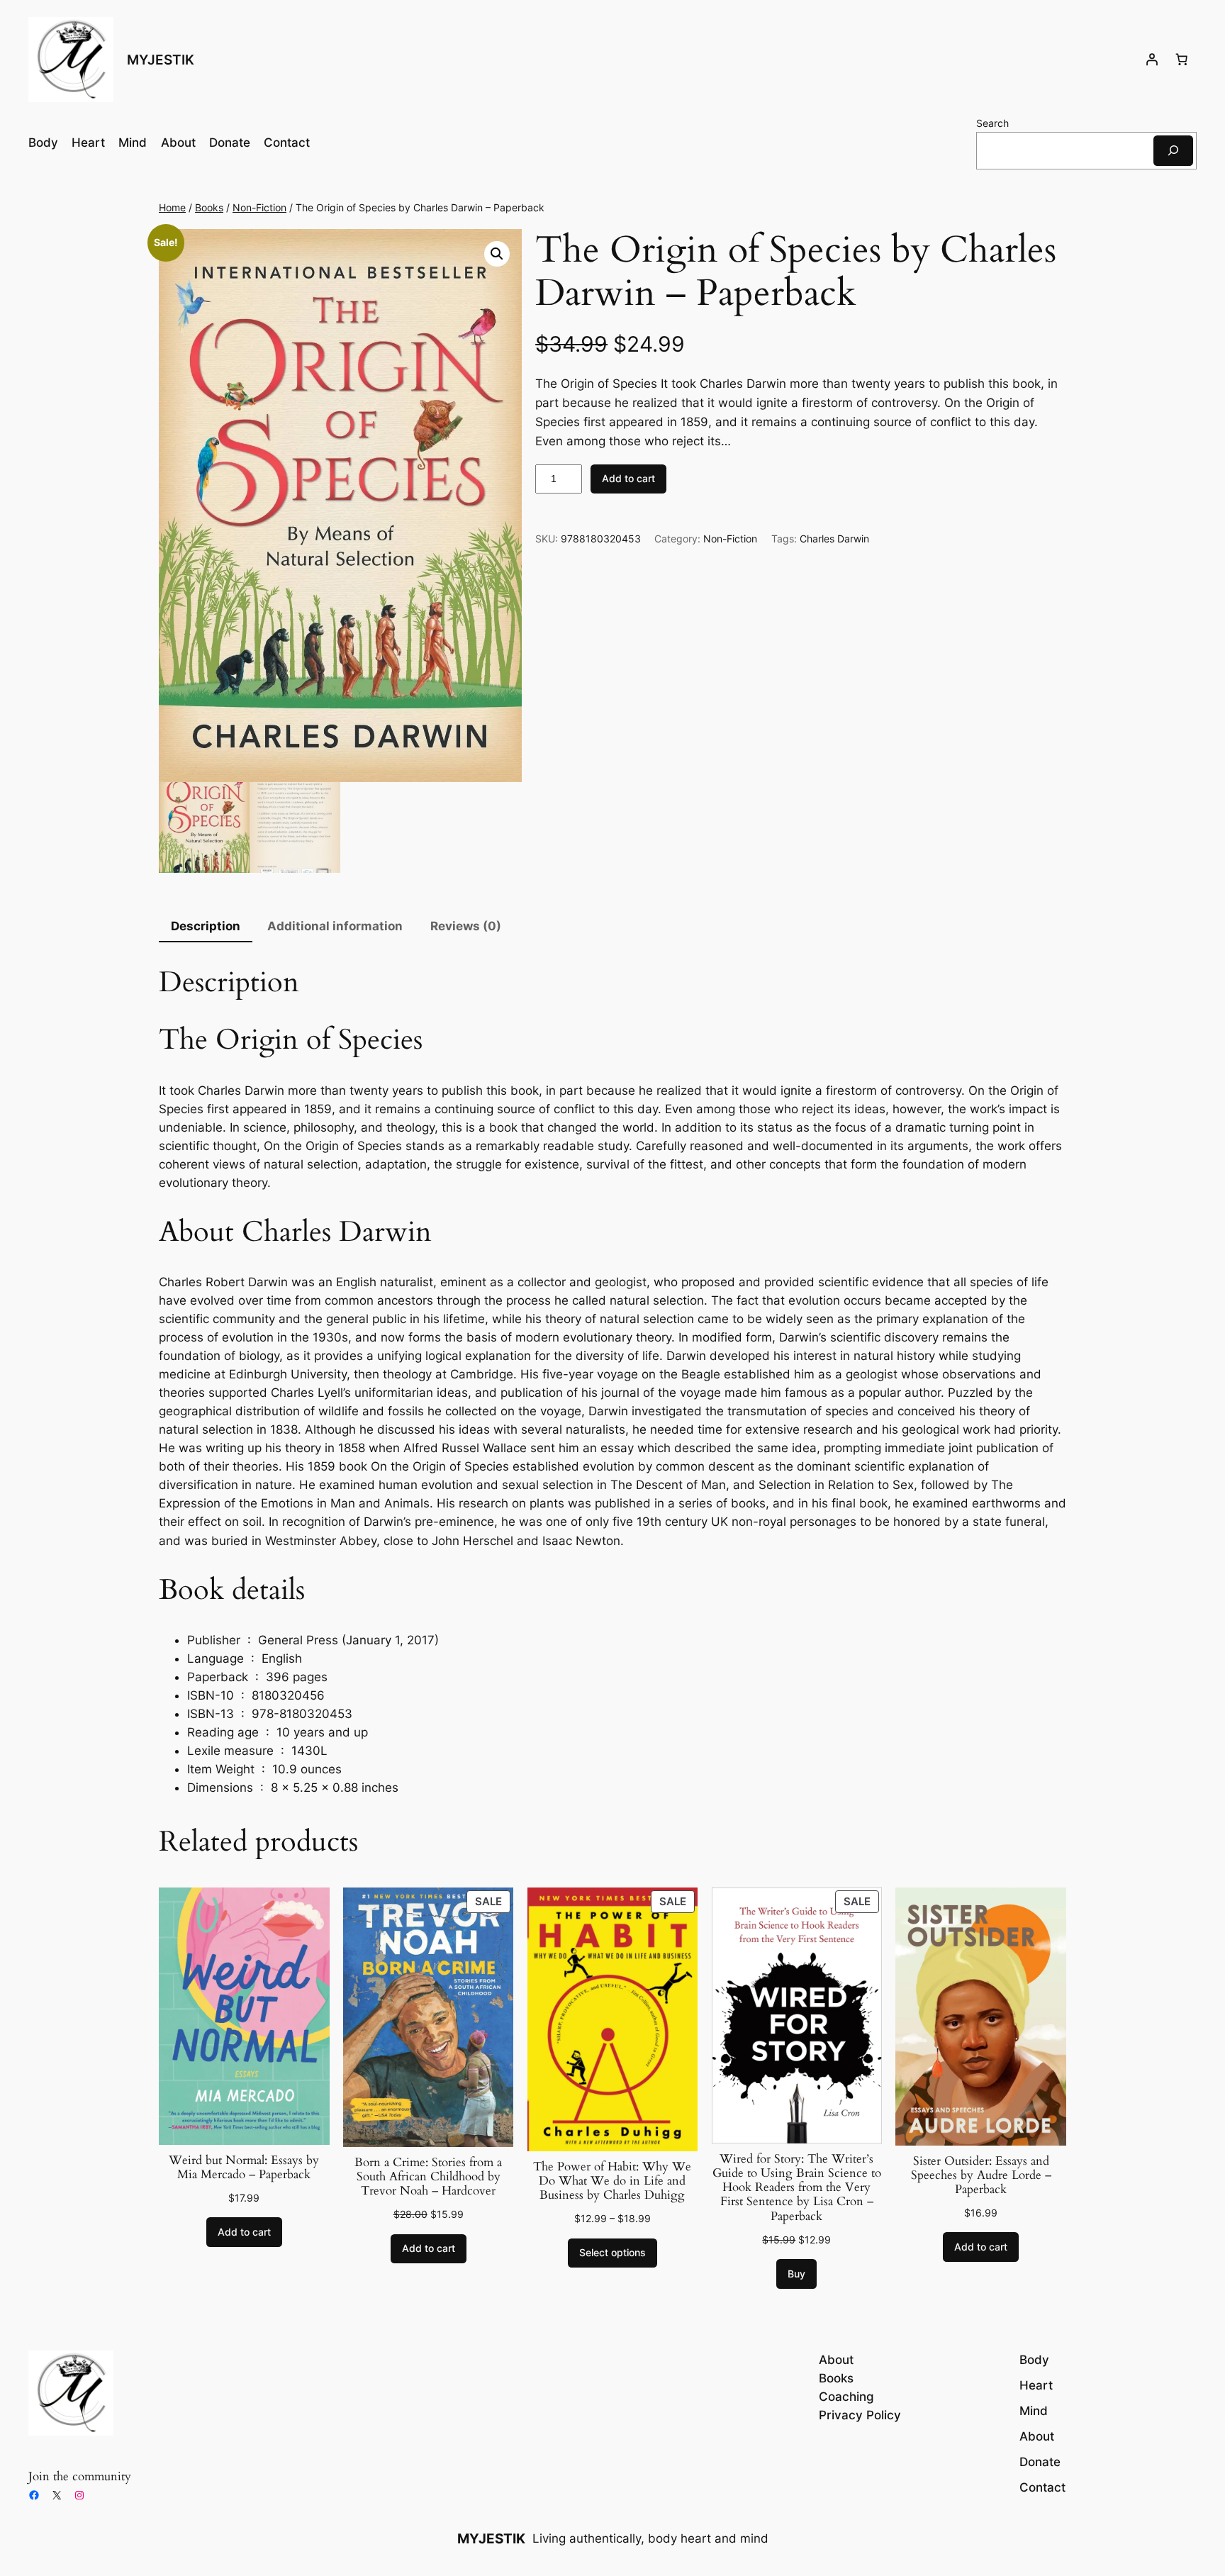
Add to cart (628, 478)
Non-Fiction (259, 207)
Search (992, 123)
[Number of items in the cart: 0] (1182, 60)
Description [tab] (206, 926)
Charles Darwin (834, 539)
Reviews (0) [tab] (466, 926)
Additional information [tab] (335, 926)
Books (209, 207)
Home (172, 207)
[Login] (1152, 60)
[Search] (1173, 151)
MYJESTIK (161, 60)
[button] (497, 254)
